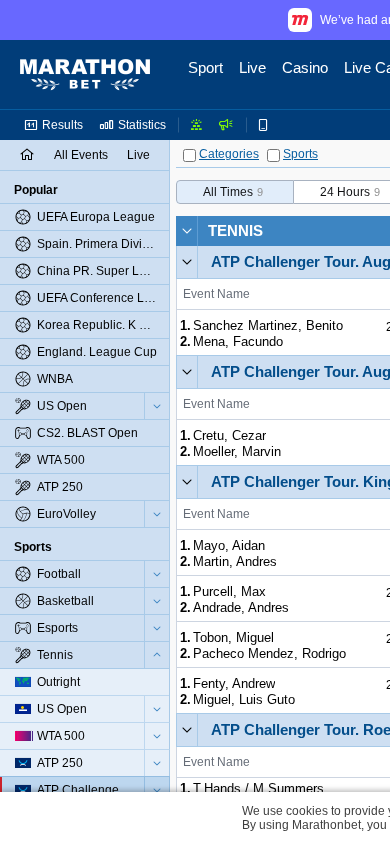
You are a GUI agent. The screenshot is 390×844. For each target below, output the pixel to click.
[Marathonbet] (85, 75)
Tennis (235, 230)
